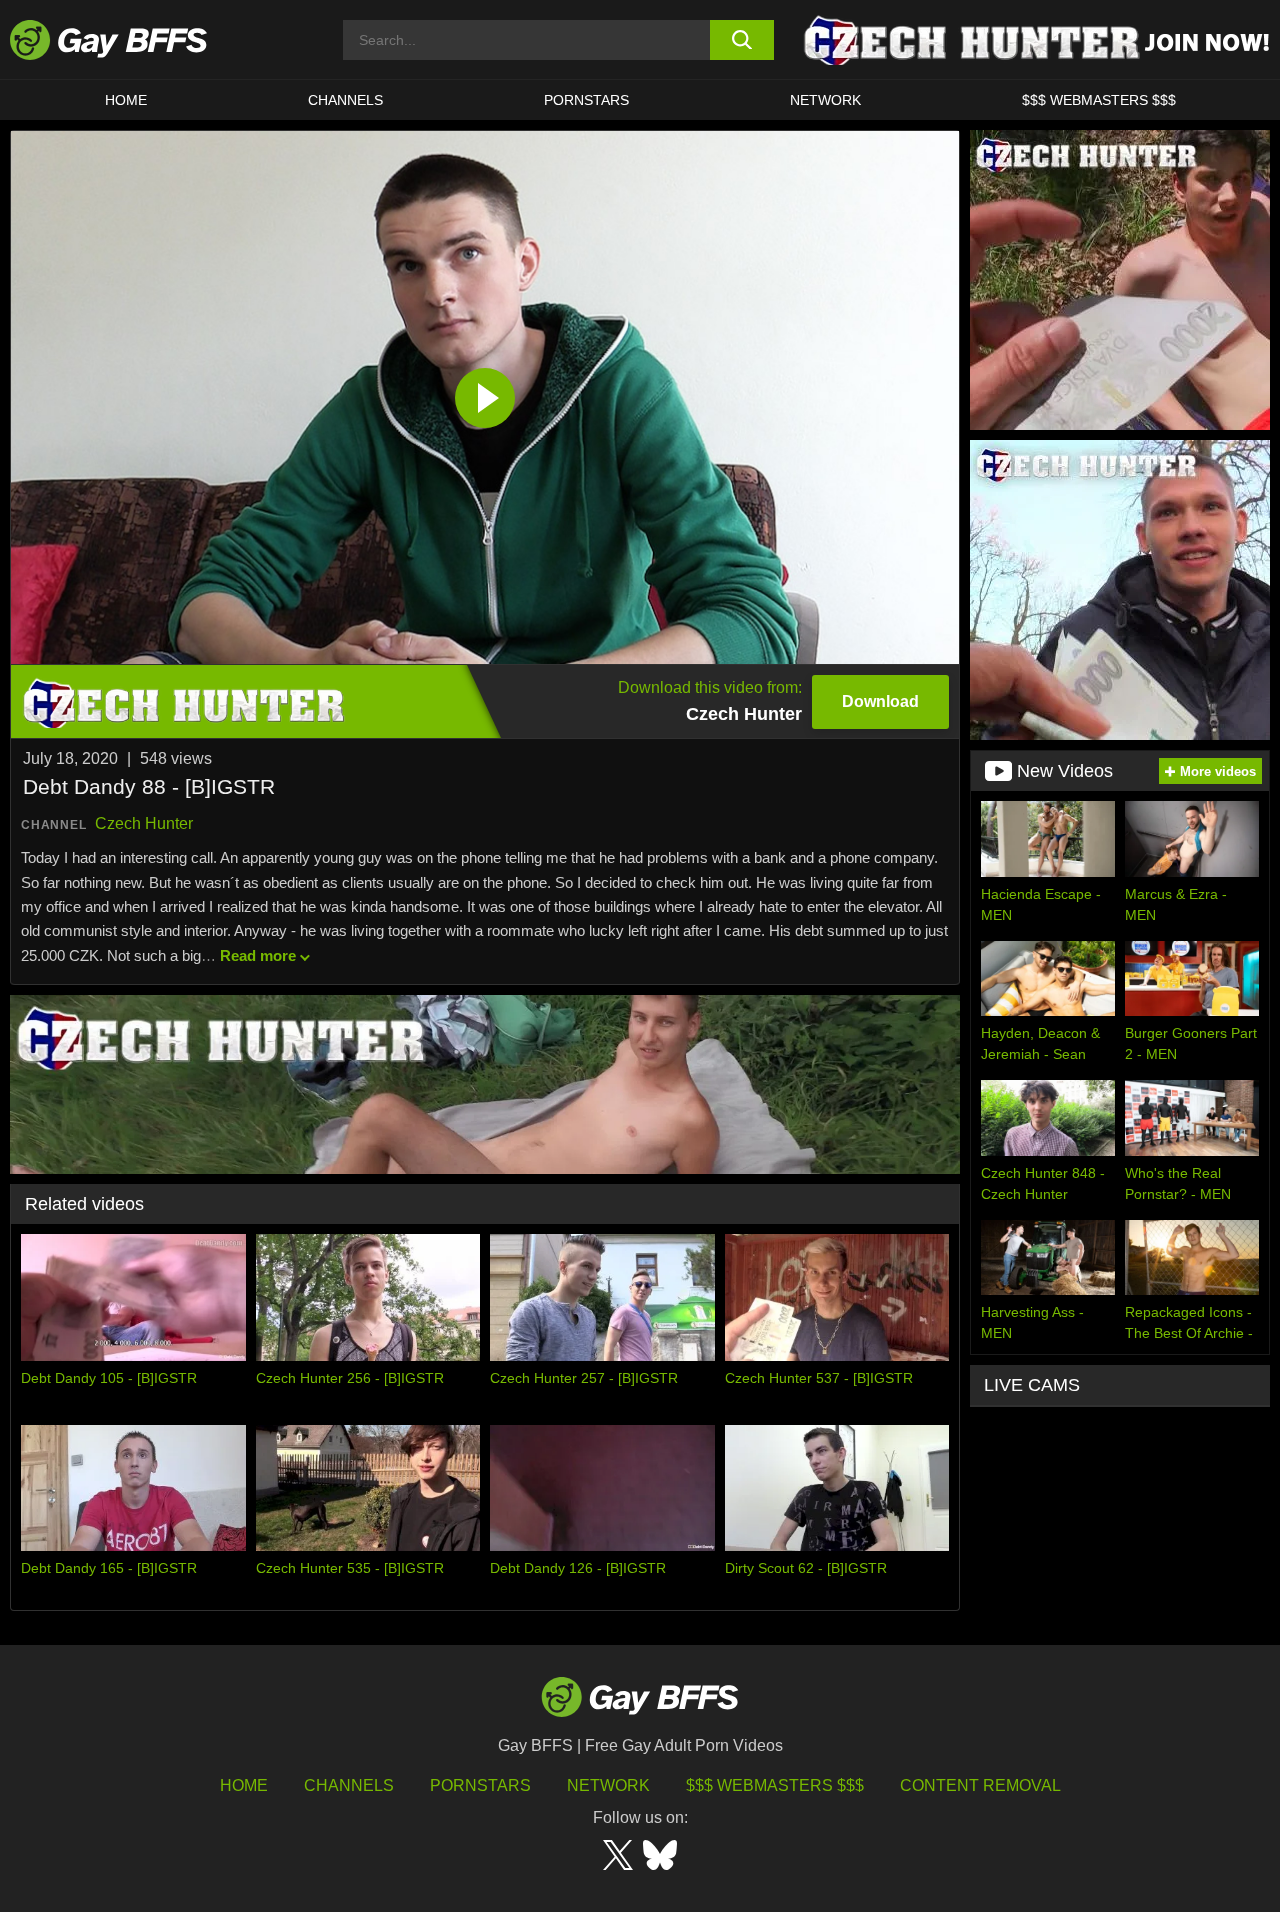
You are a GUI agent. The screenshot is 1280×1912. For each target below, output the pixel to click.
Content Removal (980, 1785)
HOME (126, 100)
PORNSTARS (586, 100)
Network (825, 100)
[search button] (742, 40)
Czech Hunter (144, 823)
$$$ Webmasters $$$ (1099, 100)
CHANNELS (345, 100)
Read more (258, 955)
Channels (349, 1785)
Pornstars (480, 1785)
